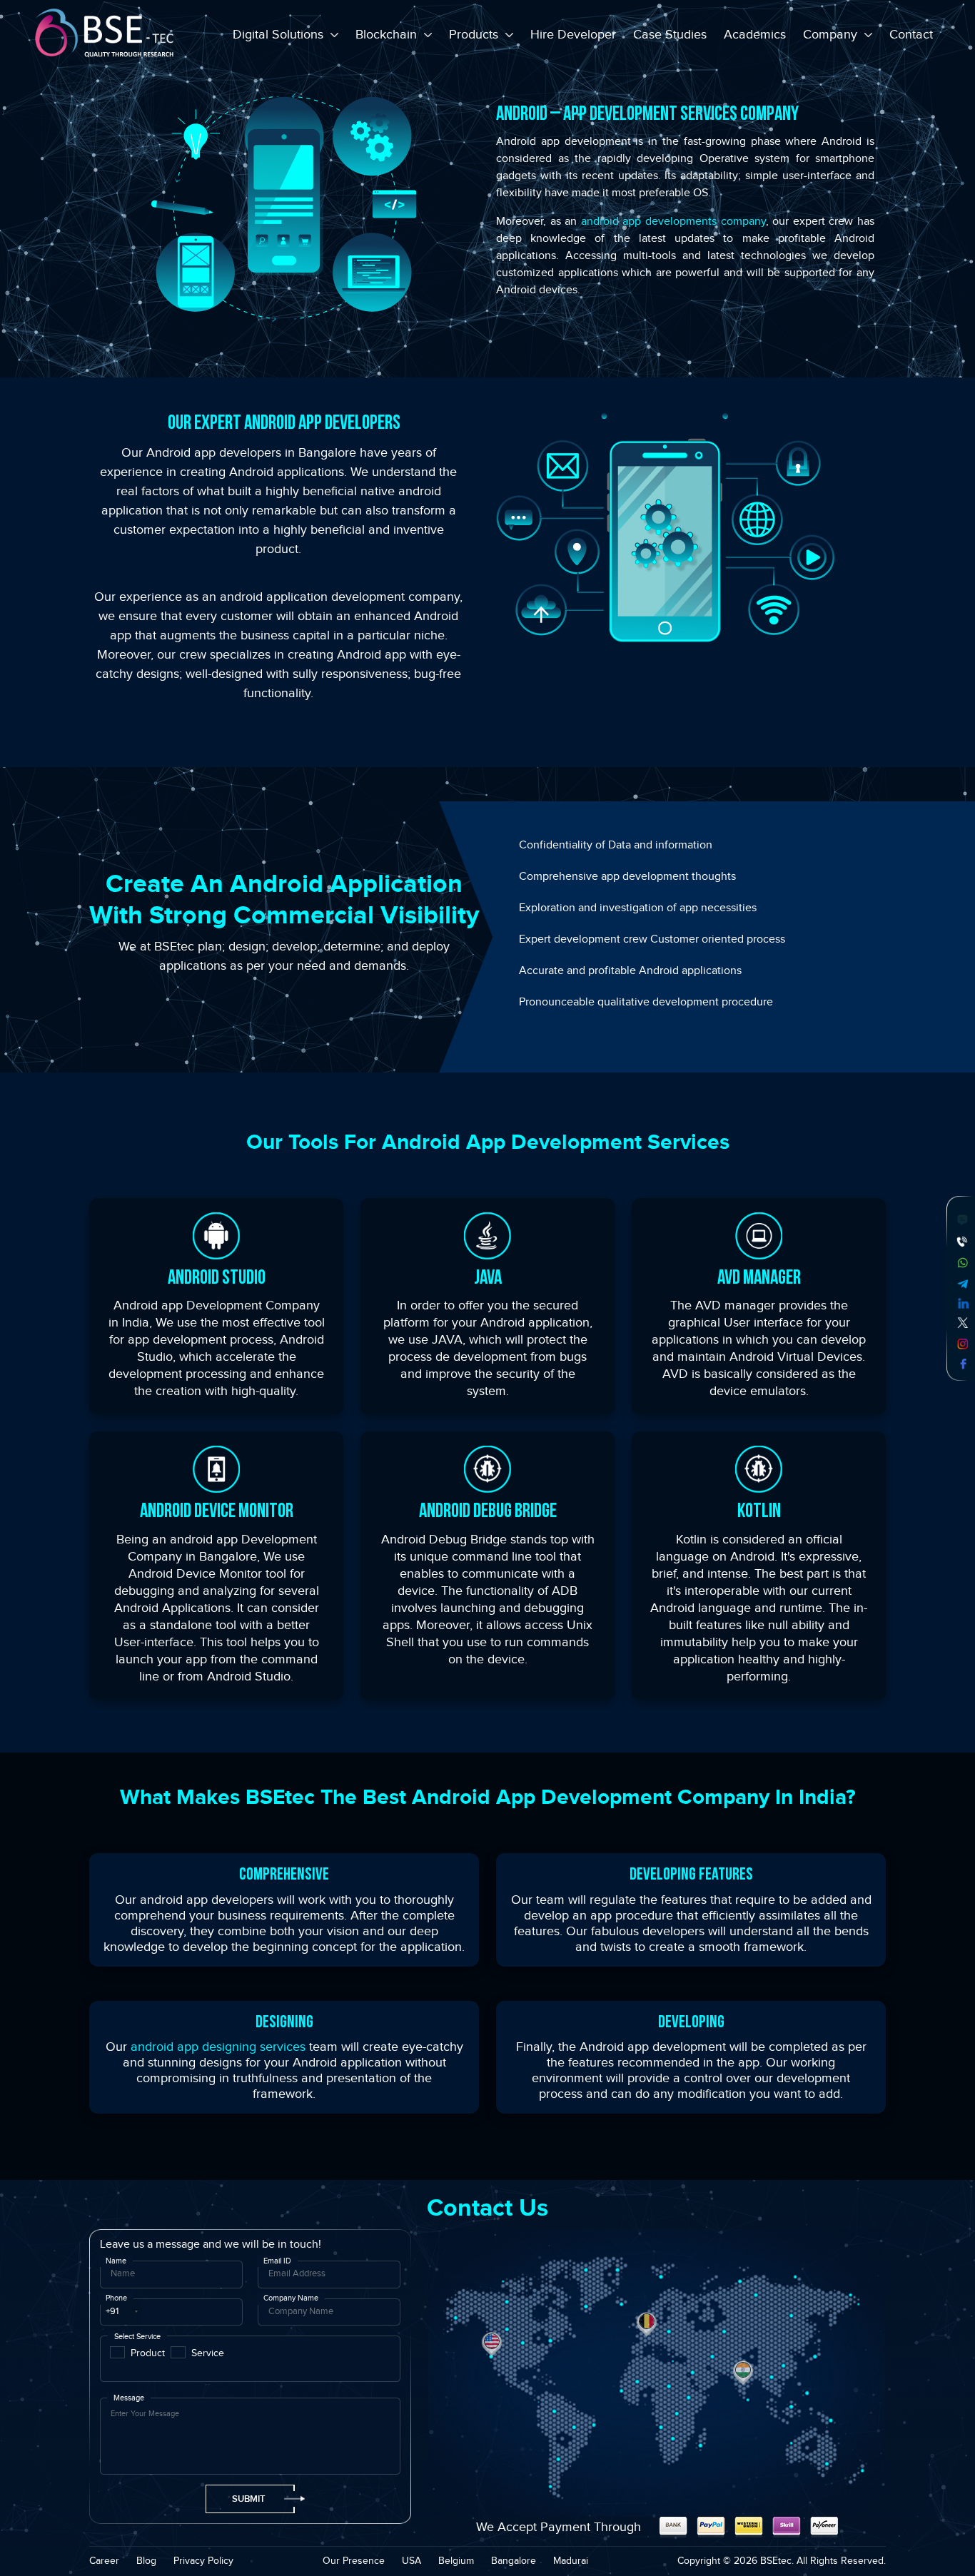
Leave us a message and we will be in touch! (211, 2245)
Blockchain (388, 35)
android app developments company (673, 222)
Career (104, 2561)
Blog (146, 2561)
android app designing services (218, 2047)
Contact (911, 35)
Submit (249, 2499)
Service (208, 2353)
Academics (755, 35)
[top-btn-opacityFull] (943, 2544)
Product (148, 2353)
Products (475, 35)
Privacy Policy (203, 2561)
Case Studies (670, 35)
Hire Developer (573, 35)
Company (832, 35)
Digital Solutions (280, 35)
